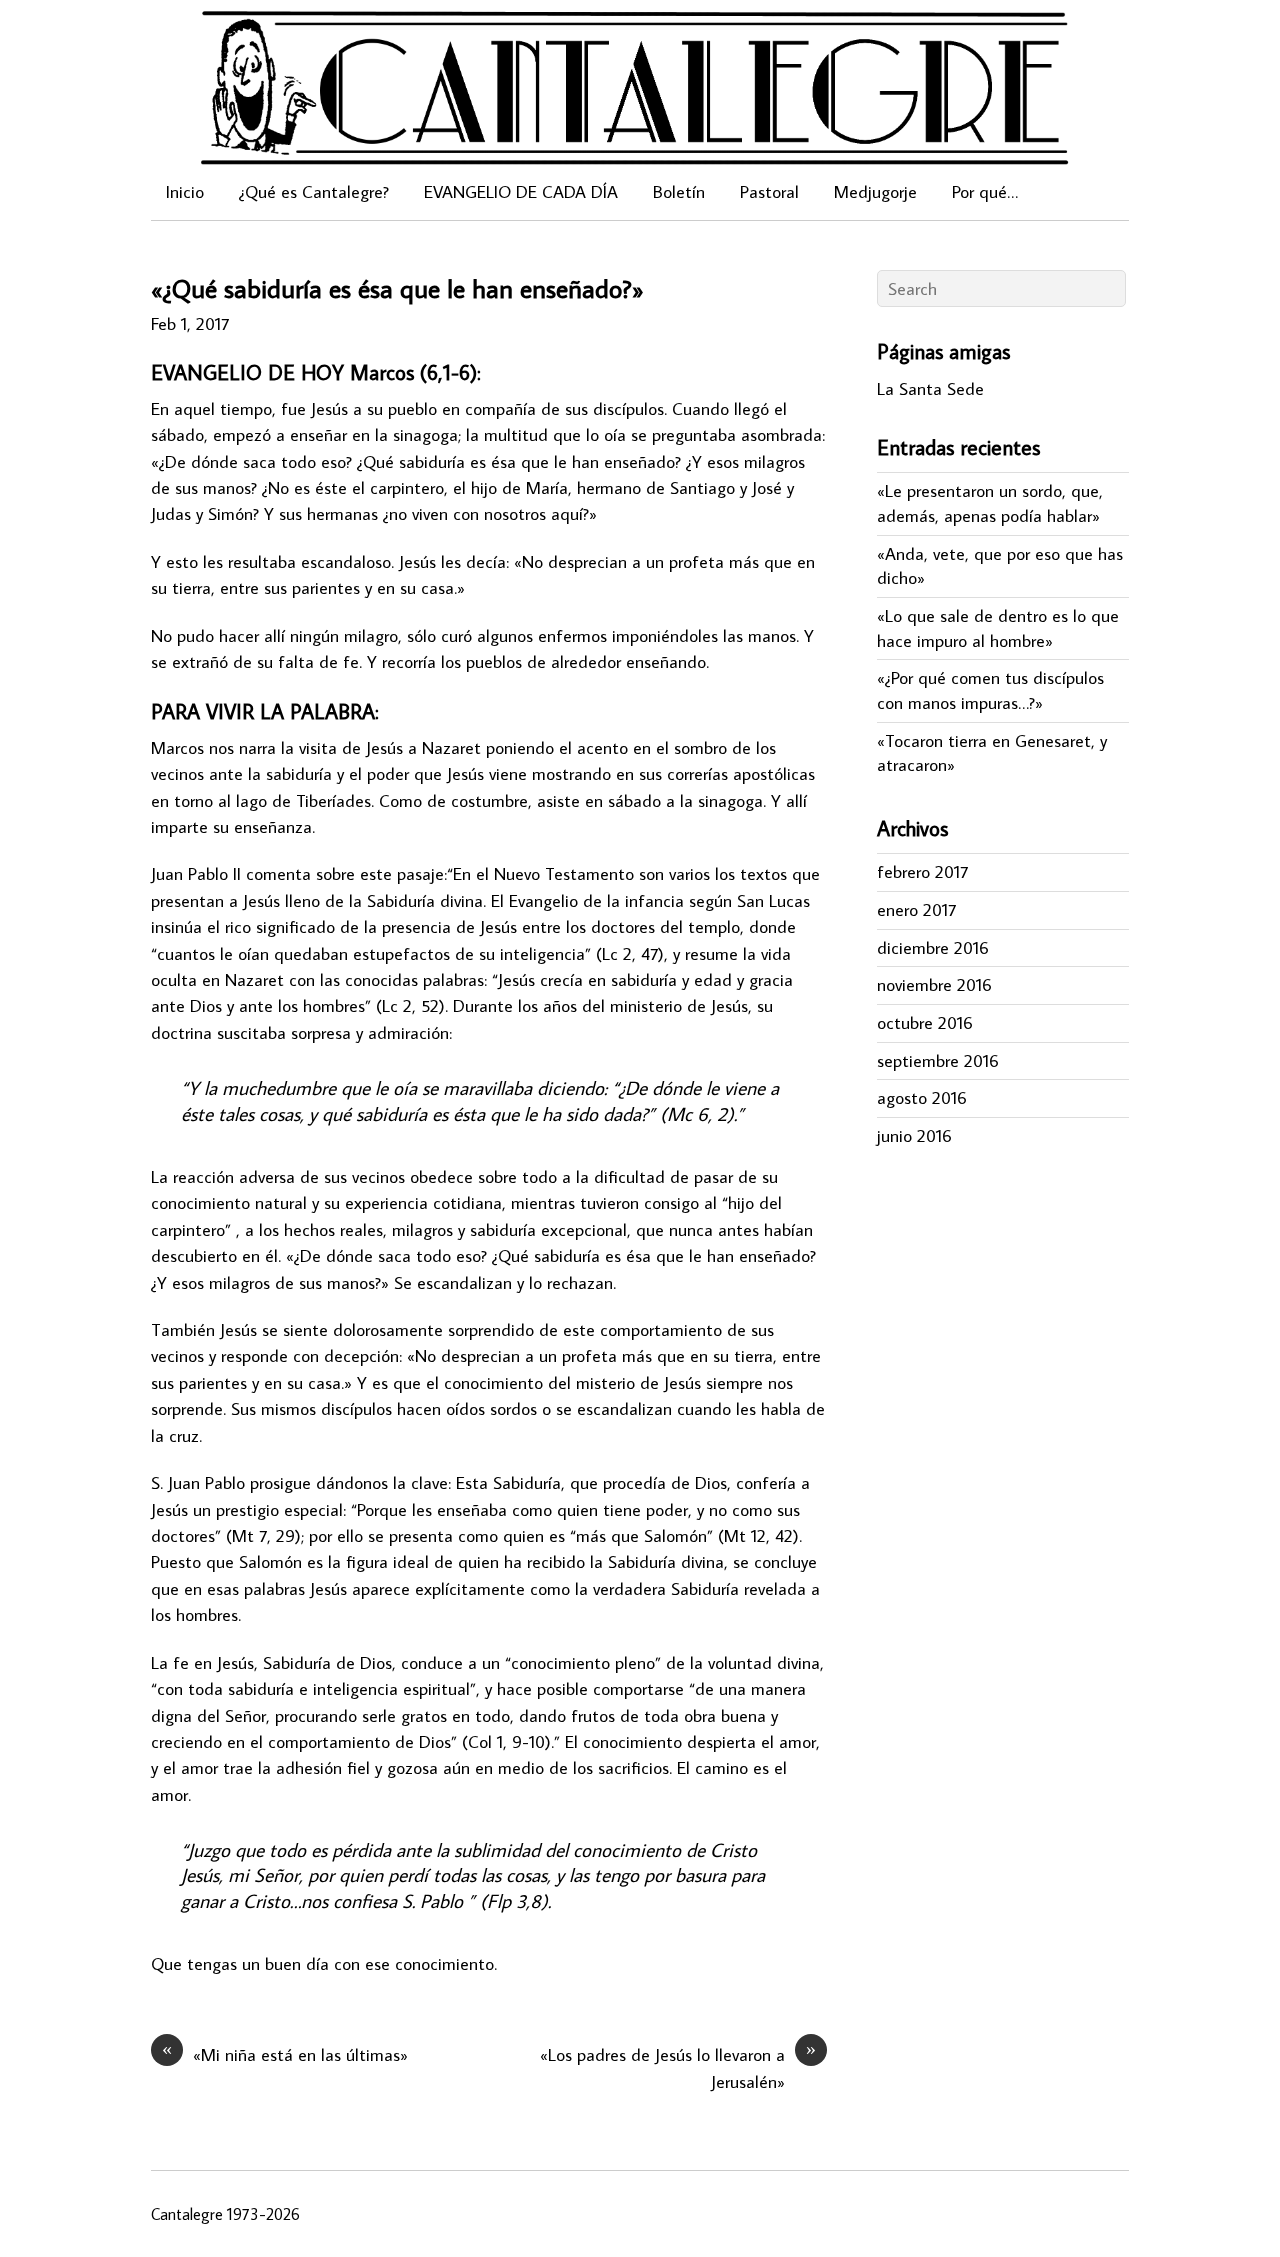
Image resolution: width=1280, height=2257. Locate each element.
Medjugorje (875, 191)
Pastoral (769, 191)
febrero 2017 (922, 871)
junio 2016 (914, 1135)
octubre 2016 (925, 1022)
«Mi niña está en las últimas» (285, 2054)
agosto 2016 (922, 1097)
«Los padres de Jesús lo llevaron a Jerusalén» (678, 2067)
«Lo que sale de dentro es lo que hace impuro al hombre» (998, 628)
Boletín (679, 191)
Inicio (185, 191)
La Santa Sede (930, 388)
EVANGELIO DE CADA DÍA (521, 191)
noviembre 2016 (934, 984)
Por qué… (985, 191)
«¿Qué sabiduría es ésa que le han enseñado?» (397, 288)
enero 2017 (916, 909)
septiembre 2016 (938, 1060)
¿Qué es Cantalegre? (314, 191)
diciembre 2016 (933, 947)
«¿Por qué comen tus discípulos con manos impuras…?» (990, 690)
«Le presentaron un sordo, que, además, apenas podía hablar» (990, 503)
